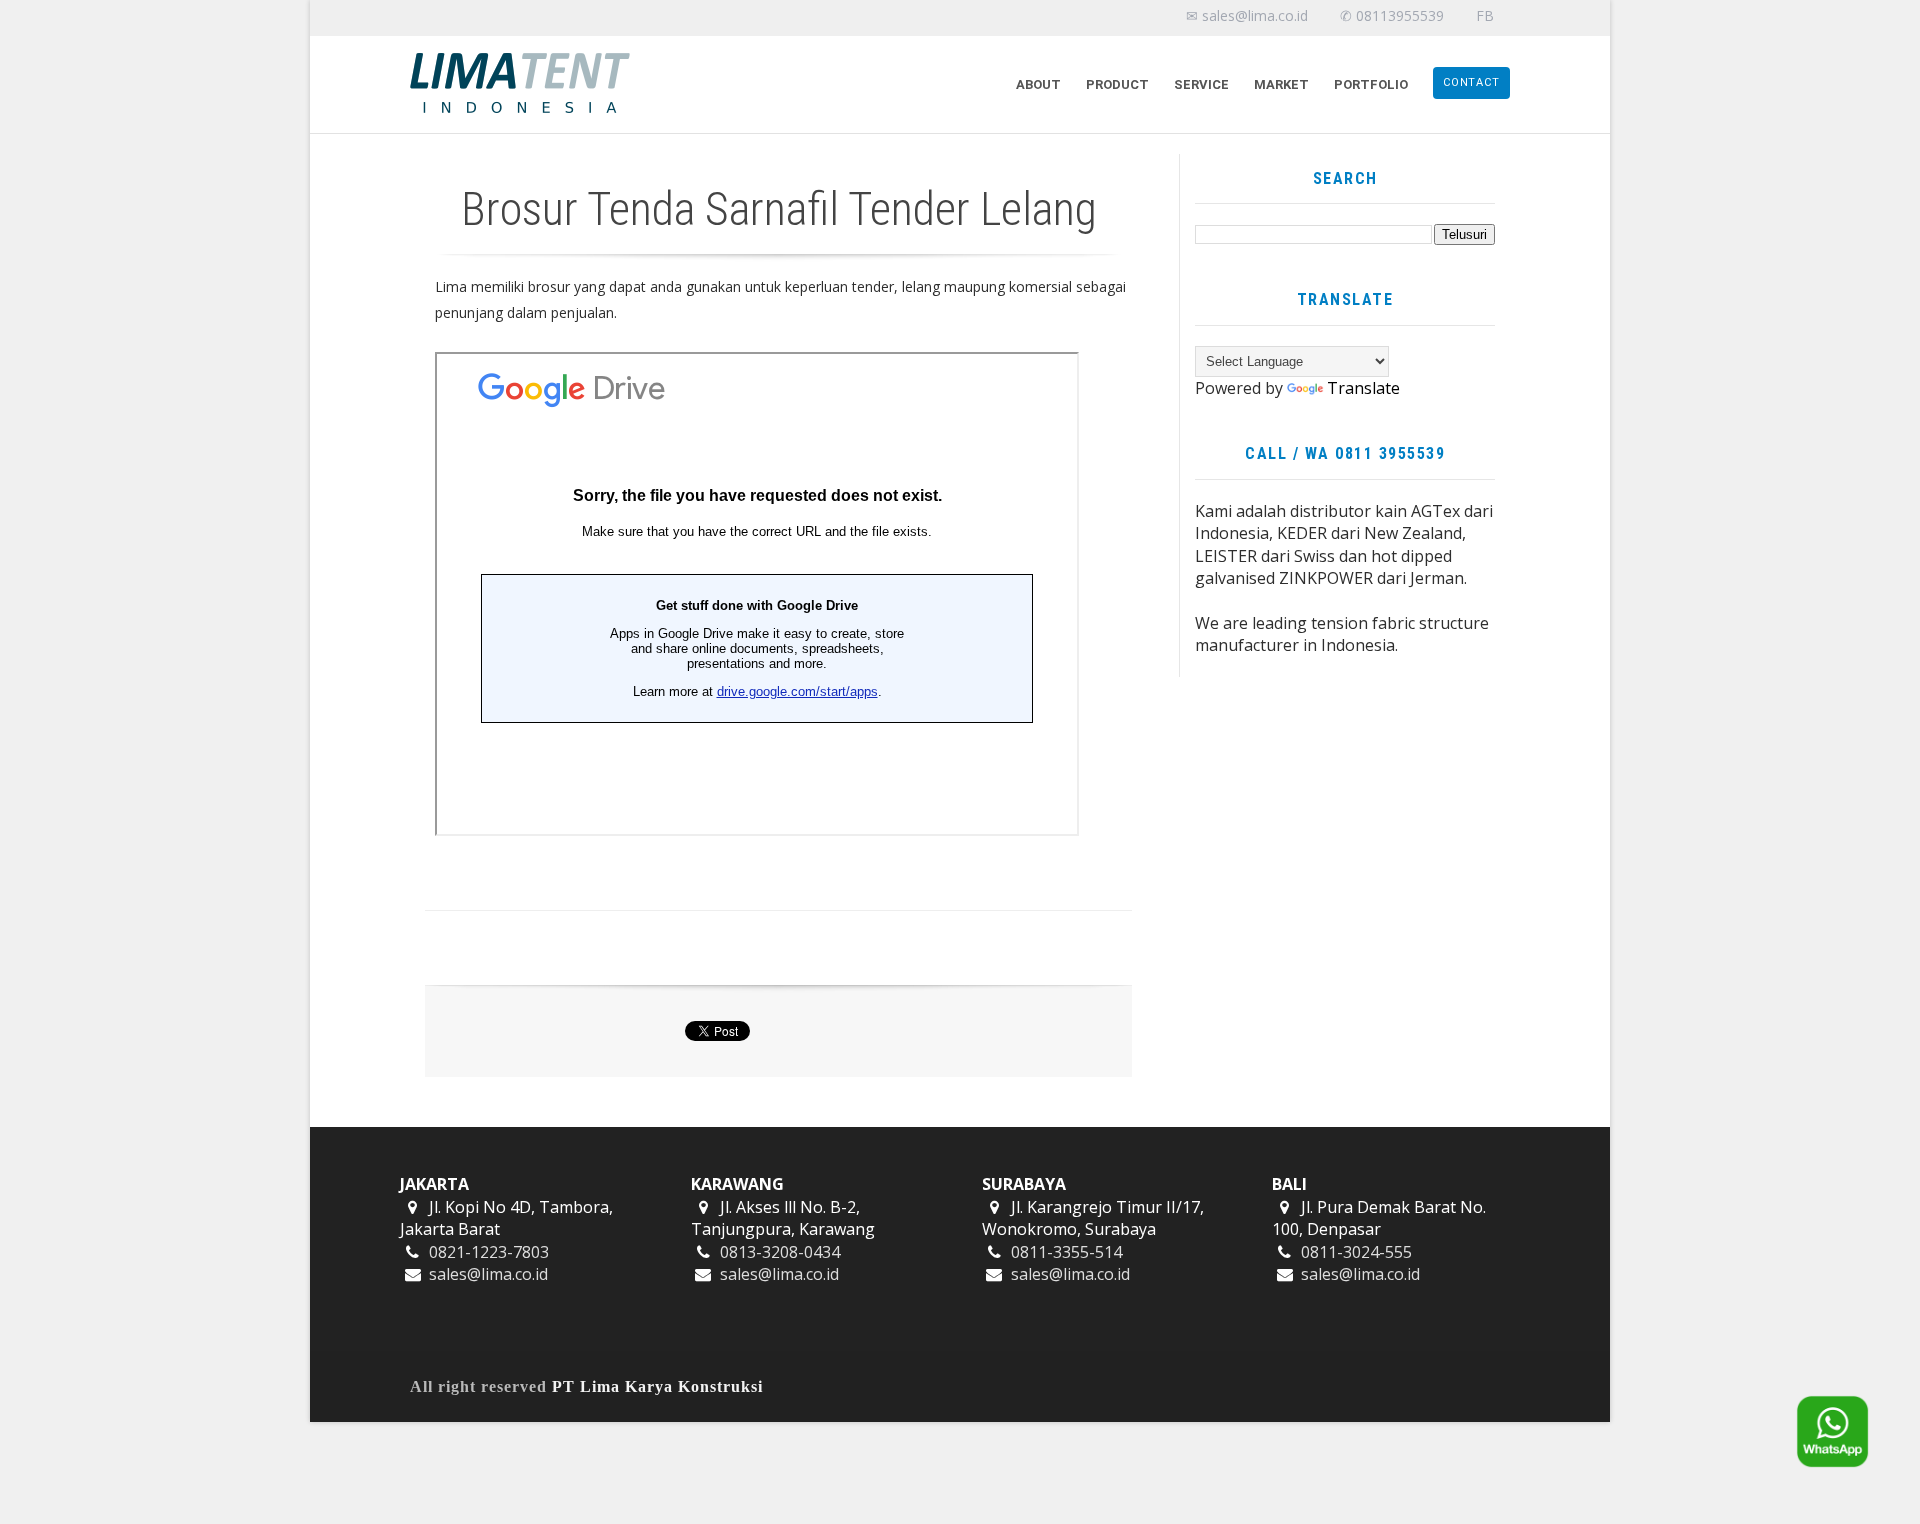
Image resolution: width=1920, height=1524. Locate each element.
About (1038, 84)
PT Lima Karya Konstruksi (657, 1386)
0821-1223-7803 (489, 1252)
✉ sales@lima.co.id (1247, 15)
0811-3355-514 (1066, 1252)
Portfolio (1371, 84)
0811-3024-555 (1356, 1252)
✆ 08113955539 (1392, 15)
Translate (1363, 388)
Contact (1471, 82)
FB (1485, 15)
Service (1201, 84)
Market (1281, 84)
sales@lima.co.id (488, 1274)
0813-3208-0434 (780, 1252)
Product (1117, 84)
